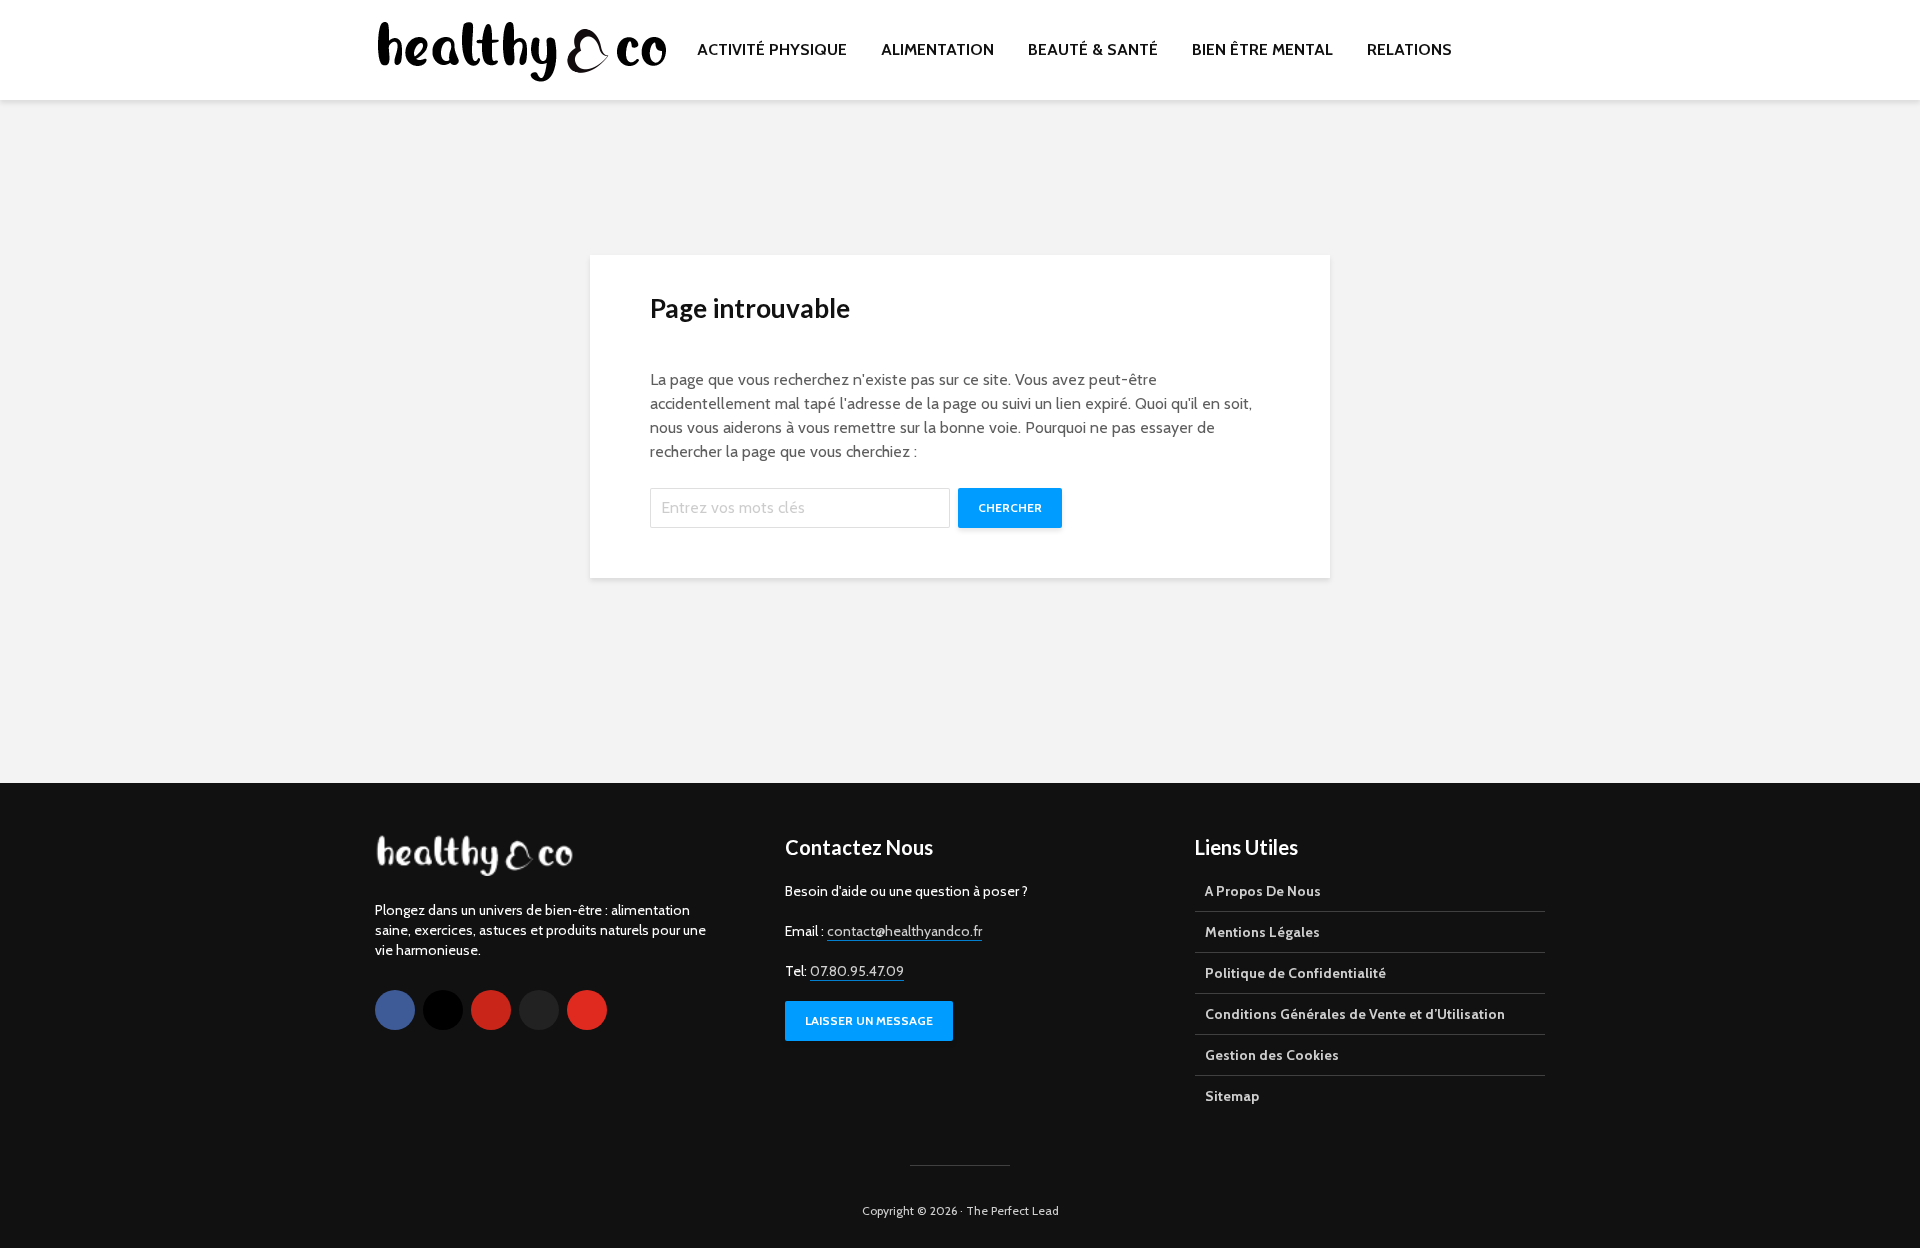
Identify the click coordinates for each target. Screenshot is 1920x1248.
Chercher (1010, 507)
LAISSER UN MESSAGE (869, 1020)
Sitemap (1232, 1096)
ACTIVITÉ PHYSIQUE (772, 49)
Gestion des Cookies (1272, 1055)
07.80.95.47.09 (857, 971)
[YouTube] (587, 1010)
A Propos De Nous (1263, 891)
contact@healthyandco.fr (904, 931)
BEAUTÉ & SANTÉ (1093, 49)
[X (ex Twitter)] (539, 1010)
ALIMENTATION (937, 49)
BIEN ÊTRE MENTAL (1262, 49)
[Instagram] (443, 1010)
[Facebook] (395, 1010)
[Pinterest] (491, 1010)
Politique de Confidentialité (1295, 973)
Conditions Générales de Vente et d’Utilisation (1355, 1014)
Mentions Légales (1262, 932)
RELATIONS (1409, 49)
